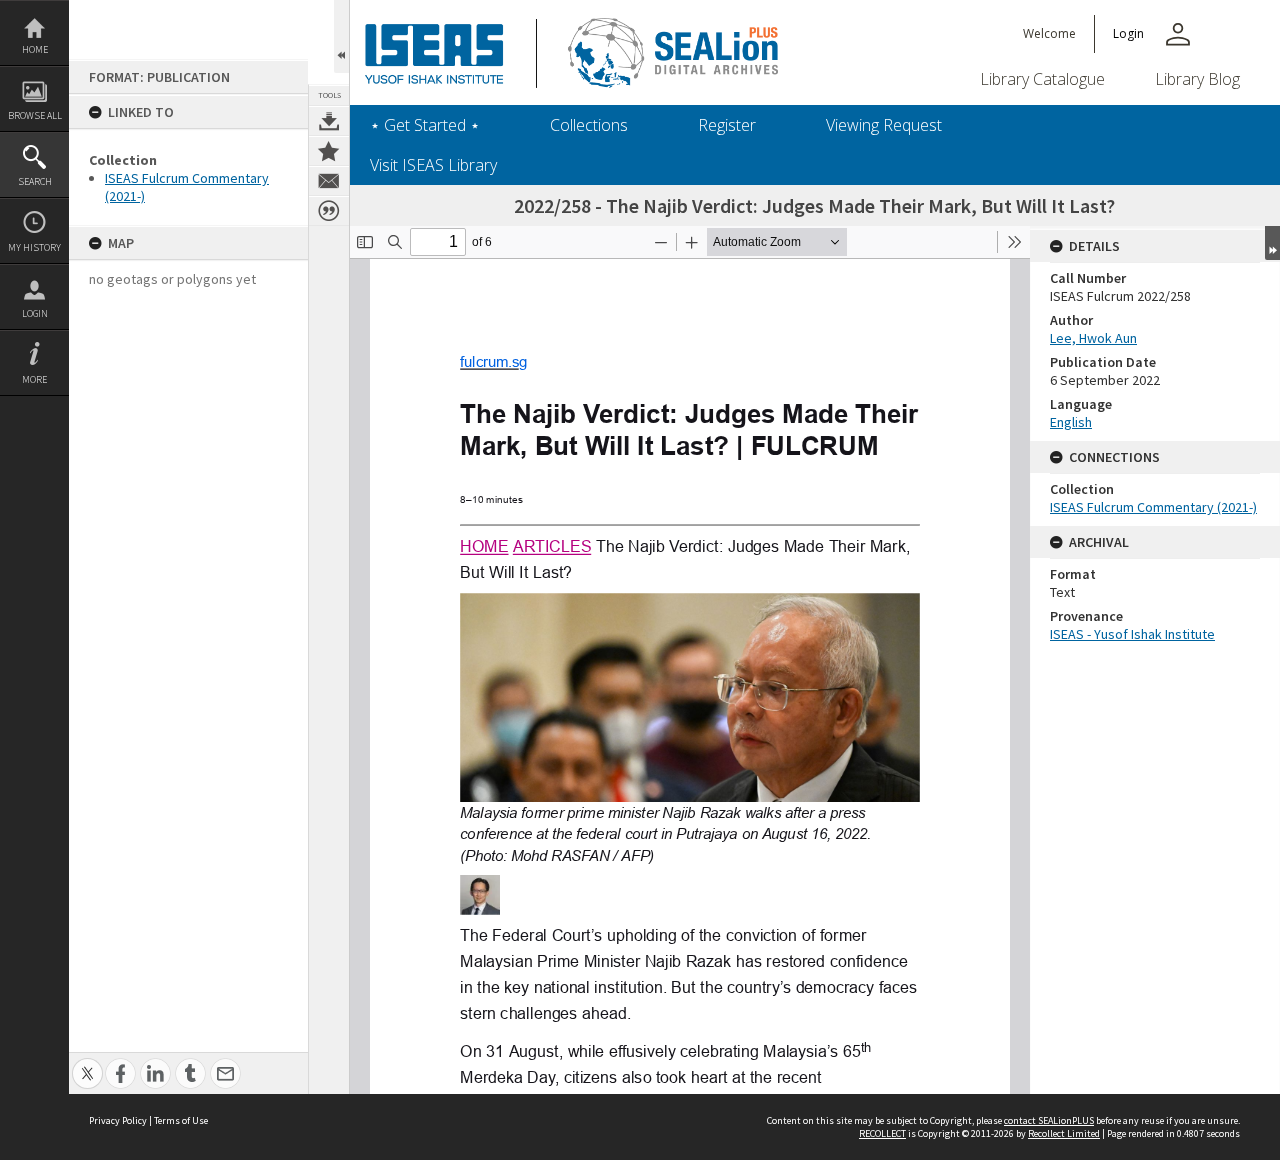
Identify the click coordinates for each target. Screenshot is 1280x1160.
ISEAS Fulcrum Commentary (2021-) (1153, 507)
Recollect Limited (1064, 1133)
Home (35, 49)
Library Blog (1197, 79)
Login (35, 313)
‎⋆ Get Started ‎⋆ (425, 125)
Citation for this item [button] (329, 211)
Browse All (35, 115)
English (1071, 422)
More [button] (34, 379)
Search (35, 181)
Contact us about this (329, 181)
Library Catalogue (1042, 79)
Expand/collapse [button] (1272, 243)
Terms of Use (181, 1120)
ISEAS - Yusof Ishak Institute (1132, 634)
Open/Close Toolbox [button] (341, 36)
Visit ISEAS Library (433, 165)
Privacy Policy (118, 1120)
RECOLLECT (882, 1133)
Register (727, 125)
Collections (589, 125)
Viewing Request (884, 125)
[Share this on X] (87, 1062)
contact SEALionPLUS (1049, 1120)
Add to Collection (329, 151)
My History (34, 247)
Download (329, 121)
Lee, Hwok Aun (1093, 338)
